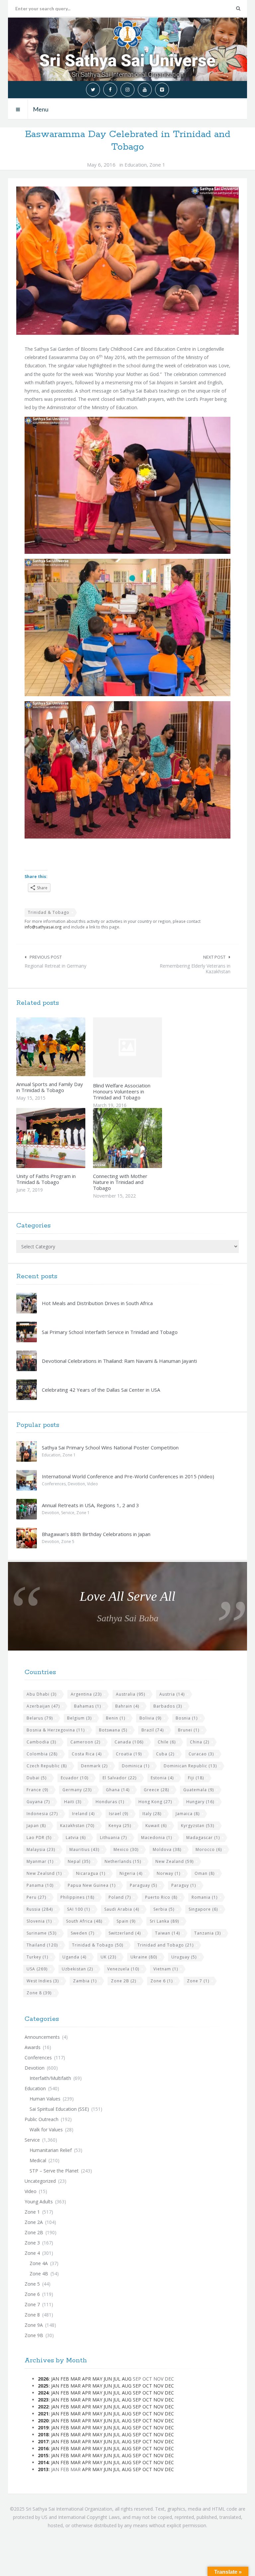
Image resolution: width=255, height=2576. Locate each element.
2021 (43, 2414)
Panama (40, 1885)
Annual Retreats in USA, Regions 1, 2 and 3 (90, 1505)
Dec (169, 2386)
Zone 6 (162, 1981)
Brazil (153, 1730)
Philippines (77, 1897)
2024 (43, 2393)
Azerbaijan (43, 1706)
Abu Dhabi (42, 1694)
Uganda (74, 1957)
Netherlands (123, 1861)
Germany (77, 1790)
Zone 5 (68, 1542)
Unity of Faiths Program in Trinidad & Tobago (46, 1179)
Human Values (45, 2099)
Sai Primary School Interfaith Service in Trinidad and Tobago (110, 1332)
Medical (38, 2160)
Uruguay (184, 1957)
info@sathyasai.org (43, 927)
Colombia (42, 1754)
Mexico (126, 1849)
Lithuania (113, 1838)
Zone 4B (39, 2274)
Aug (127, 2379)
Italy (152, 1814)
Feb (65, 2379)
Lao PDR (39, 1838)
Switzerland (125, 1933)
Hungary (200, 1802)
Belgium (79, 1718)
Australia (130, 1694)
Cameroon (85, 1742)
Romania (205, 1897)
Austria (172, 1694)
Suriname (42, 1933)
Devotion (76, 1484)
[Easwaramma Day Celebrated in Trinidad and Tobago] (127, 261)
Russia (40, 1909)
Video (92, 1484)
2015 (43, 2455)
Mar (76, 2379)
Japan (36, 1826)
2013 (43, 2469)
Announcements (42, 2037)
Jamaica (188, 1814)
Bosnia (187, 1718)
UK (108, 1957)
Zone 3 (32, 2243)
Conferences (54, 1484)
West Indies (43, 1981)
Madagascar (203, 1838)
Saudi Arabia (122, 1909)
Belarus (40, 1718)
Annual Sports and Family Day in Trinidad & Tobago (50, 1087)
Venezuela (123, 1969)
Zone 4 (32, 2253)
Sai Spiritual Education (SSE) (59, 2109)
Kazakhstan (77, 1826)
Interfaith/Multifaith (50, 2078)
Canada (129, 1742)
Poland (120, 1897)
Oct (147, 2386)
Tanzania (208, 1933)
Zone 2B (124, 1981)
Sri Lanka (164, 1921)
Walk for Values (46, 2130)
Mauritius (84, 1849)
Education (136, 165)
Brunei (189, 1730)
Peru (36, 1897)
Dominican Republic (190, 1766)
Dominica (136, 1766)
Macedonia (157, 1838)
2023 (43, 2400)
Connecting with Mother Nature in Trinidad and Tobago (120, 1182)
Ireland (83, 1814)
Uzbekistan (77, 1969)
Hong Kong (155, 1802)
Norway (169, 1873)
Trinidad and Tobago (166, 1945)
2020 (43, 2421)
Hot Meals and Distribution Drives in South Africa (97, 1303)
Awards (33, 2047)
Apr (86, 2379)
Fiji (196, 1778)
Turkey (37, 1957)
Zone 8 (39, 1993)
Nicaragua (91, 1873)
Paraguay (143, 1885)
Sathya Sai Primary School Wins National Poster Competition (110, 1447)
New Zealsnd (44, 1873)
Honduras (110, 1802)
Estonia (162, 1778)
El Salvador (120, 1778)
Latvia (76, 1838)
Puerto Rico (161, 1897)
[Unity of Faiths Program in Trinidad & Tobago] (65, 1138)
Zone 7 (198, 1981)
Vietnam (166, 1969)
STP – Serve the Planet (54, 2171)
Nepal (79, 1861)
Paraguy (184, 1885)
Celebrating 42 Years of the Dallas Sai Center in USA (101, 1390)
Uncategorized (40, 2181)
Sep (137, 2386)
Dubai (37, 1778)
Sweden (83, 1933)
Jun (108, 2379)
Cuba (165, 1754)
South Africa (84, 1921)
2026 (43, 2379)
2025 (43, 2386)
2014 (43, 2462)
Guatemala (199, 1790)
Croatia (129, 1754)
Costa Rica (87, 1754)
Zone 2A (34, 2222)
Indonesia (42, 1814)
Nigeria (131, 1873)
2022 (43, 2407)
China (200, 1742)
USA (37, 1969)
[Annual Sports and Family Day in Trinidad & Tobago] (65, 1047)
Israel (119, 1814)
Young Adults (39, 2202)
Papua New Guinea (92, 1885)
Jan (55, 2379)
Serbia (164, 1909)
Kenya (120, 1826)
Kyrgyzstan (198, 1826)
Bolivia (150, 1718)
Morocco (209, 1849)
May (97, 2379)
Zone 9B (34, 2335)
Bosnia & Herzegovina (56, 1730)
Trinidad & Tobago (49, 912)
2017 (43, 2441)
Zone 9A (34, 2325)
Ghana (118, 1790)
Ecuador (75, 1778)
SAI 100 (79, 1909)
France (37, 1790)
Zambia (85, 1981)
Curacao (201, 1754)
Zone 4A (39, 2263)
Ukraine (144, 1957)
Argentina (86, 1694)
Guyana (38, 1802)
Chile (167, 1742)
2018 (43, 2434)
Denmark (94, 1766)
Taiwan (168, 1933)
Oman (205, 1873)
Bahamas (87, 1706)
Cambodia (41, 1742)
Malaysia (41, 1849)
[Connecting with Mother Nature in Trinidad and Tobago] (142, 1138)
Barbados (168, 1706)
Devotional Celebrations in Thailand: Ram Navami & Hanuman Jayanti (119, 1361)
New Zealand (174, 1861)
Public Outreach (42, 2119)
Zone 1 (157, 165)
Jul (117, 2379)
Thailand (42, 1945)
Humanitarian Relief (51, 2150)
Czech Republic (47, 1766)
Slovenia (39, 1921)
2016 (43, 2448)
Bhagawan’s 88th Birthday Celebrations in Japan (96, 1534)
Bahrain (127, 1706)
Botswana (113, 1730)
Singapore (203, 1909)
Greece (156, 1790)
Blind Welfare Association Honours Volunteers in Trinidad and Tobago (122, 1091)
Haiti (73, 1802)
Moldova (167, 1849)
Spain (126, 1921)
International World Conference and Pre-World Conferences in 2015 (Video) (128, 1476)
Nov (158, 2386)
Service (68, 1513)
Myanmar (40, 1861)
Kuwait (156, 1826)
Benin (116, 1718)
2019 (43, 2428)
